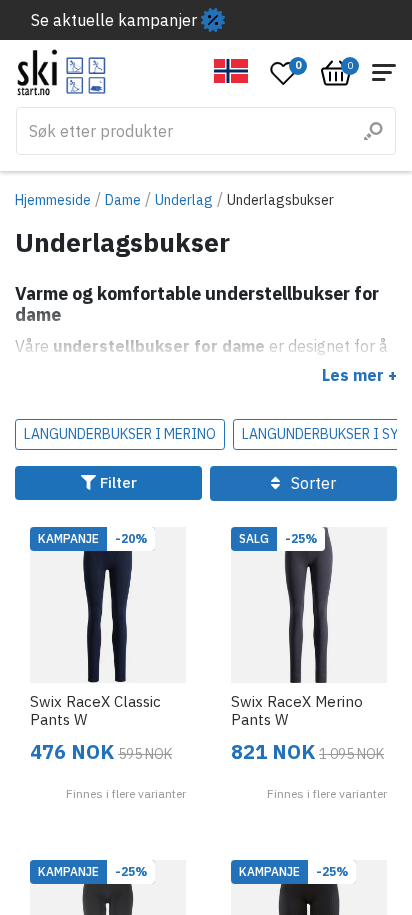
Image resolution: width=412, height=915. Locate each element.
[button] (231, 71)
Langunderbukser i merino (120, 434)
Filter (116, 482)
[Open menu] (384, 72)
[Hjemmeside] (61, 72)
